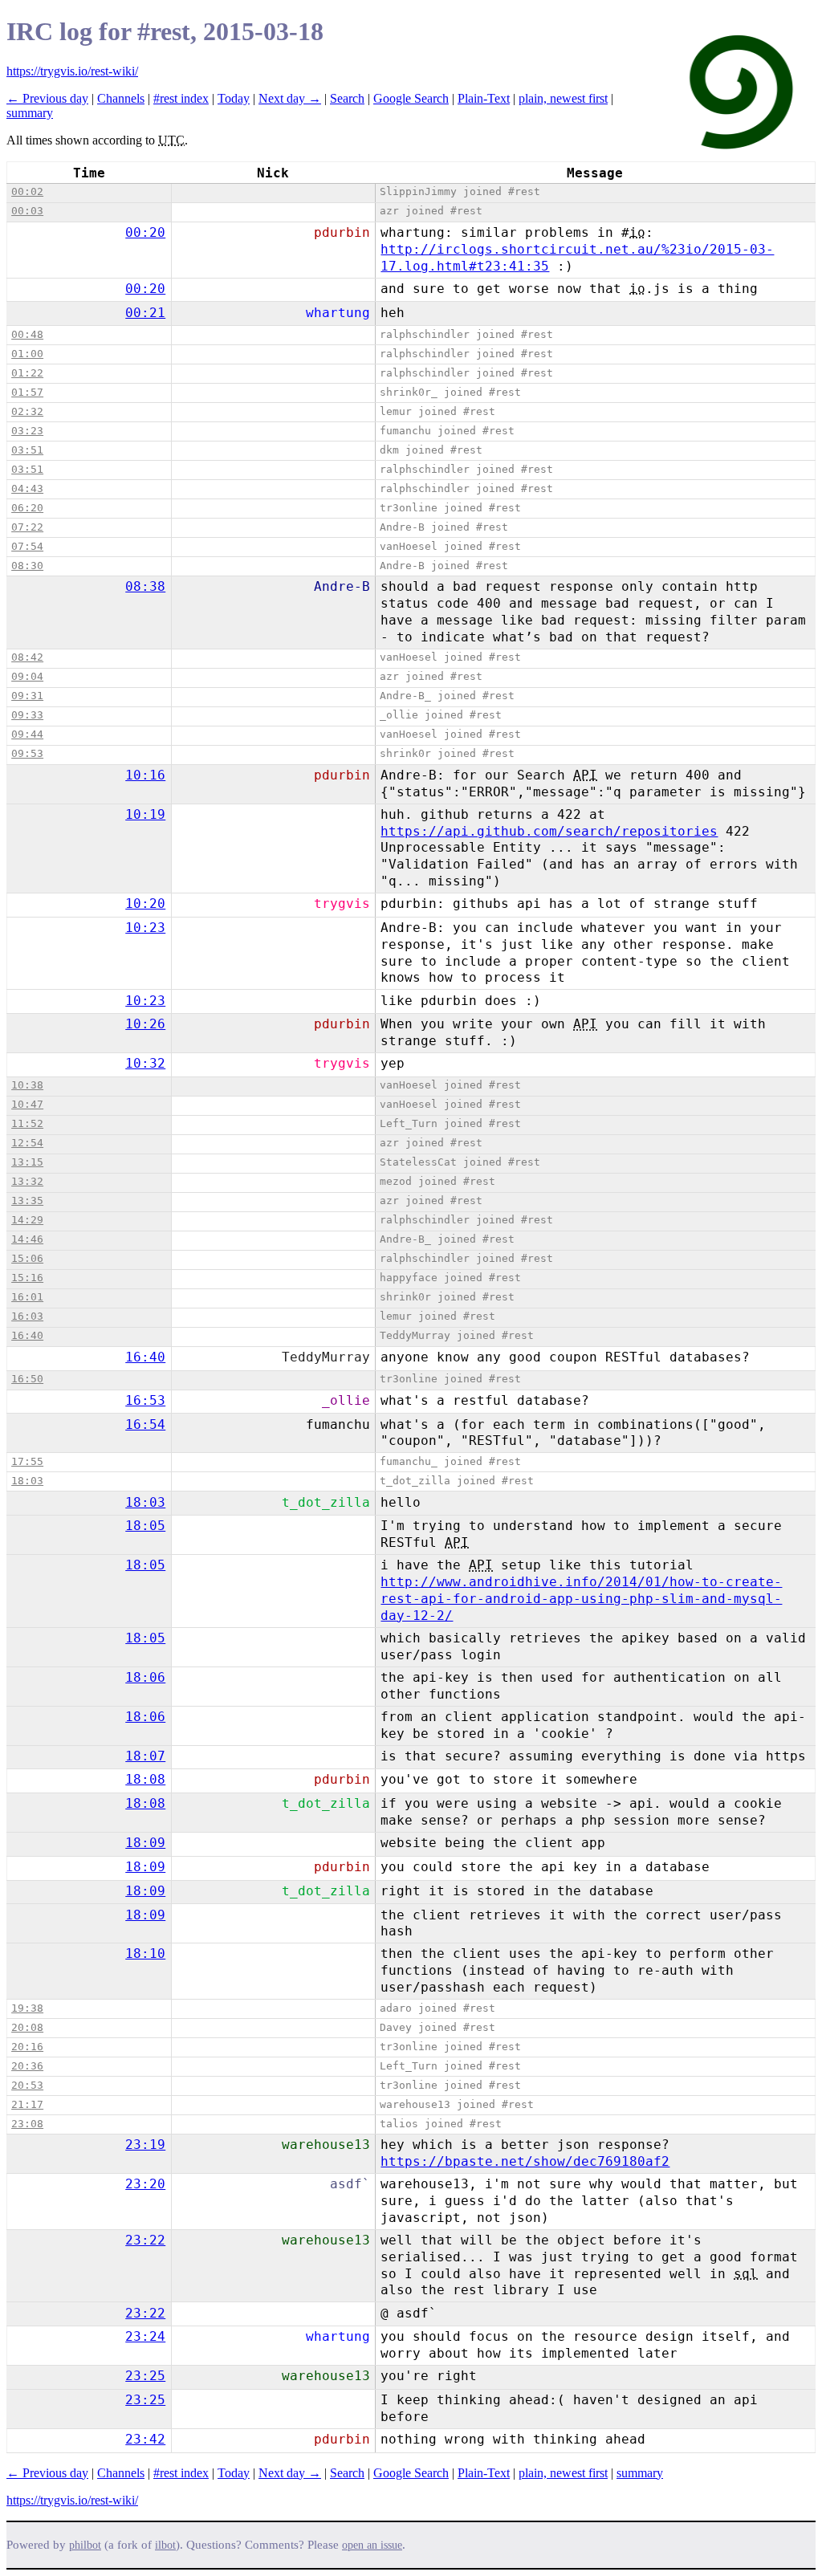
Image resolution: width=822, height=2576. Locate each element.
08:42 (27, 657)
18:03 (27, 1481)
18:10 (145, 1953)
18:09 (145, 1843)
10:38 (27, 1085)
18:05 (145, 1526)
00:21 (145, 313)
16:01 (27, 1297)
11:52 (27, 1123)
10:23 (145, 928)
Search (347, 98)
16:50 (27, 1379)
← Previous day (47, 98)
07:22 (27, 527)
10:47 (27, 1104)
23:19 (145, 2145)
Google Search (411, 98)
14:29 (27, 1220)
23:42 (145, 2439)
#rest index (181, 98)
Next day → (290, 98)
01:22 (27, 373)
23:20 (145, 2184)
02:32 (27, 411)
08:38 (145, 586)
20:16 (27, 2047)
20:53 (27, 2085)
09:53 (27, 753)
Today (234, 98)
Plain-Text (484, 98)
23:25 (145, 2376)
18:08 (145, 1779)
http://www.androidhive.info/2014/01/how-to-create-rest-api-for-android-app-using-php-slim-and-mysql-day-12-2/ (581, 1599)
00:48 (27, 334)
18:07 (145, 1756)
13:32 (27, 1181)
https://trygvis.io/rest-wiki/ (72, 71)
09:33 (27, 715)
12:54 (27, 1143)
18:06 (145, 1677)
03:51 (27, 450)
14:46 (27, 1239)
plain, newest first (563, 98)
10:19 (145, 814)
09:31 (27, 696)
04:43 (27, 488)
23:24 (145, 2336)
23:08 (27, 2124)
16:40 (27, 1335)
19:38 (27, 2008)
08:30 (27, 566)
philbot (85, 2545)
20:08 (27, 2027)
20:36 (27, 2066)
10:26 (145, 1024)
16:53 (145, 1400)
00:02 (27, 191)
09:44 (27, 734)
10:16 (145, 775)
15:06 (27, 1258)
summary (30, 113)
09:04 (27, 676)
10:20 (145, 903)
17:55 (27, 1461)
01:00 (27, 354)
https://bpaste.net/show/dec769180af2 (525, 2161)
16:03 (27, 1316)
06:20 (27, 508)
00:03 (27, 211)
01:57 (27, 392)
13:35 (27, 1201)
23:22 (145, 2240)
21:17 (27, 2104)
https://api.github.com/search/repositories (549, 831)
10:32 (145, 1063)
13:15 (27, 1162)
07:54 (27, 546)
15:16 (27, 1278)
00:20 (145, 232)
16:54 (145, 1424)
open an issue (372, 2545)
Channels (121, 98)
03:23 (27, 431)
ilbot (165, 2545)
